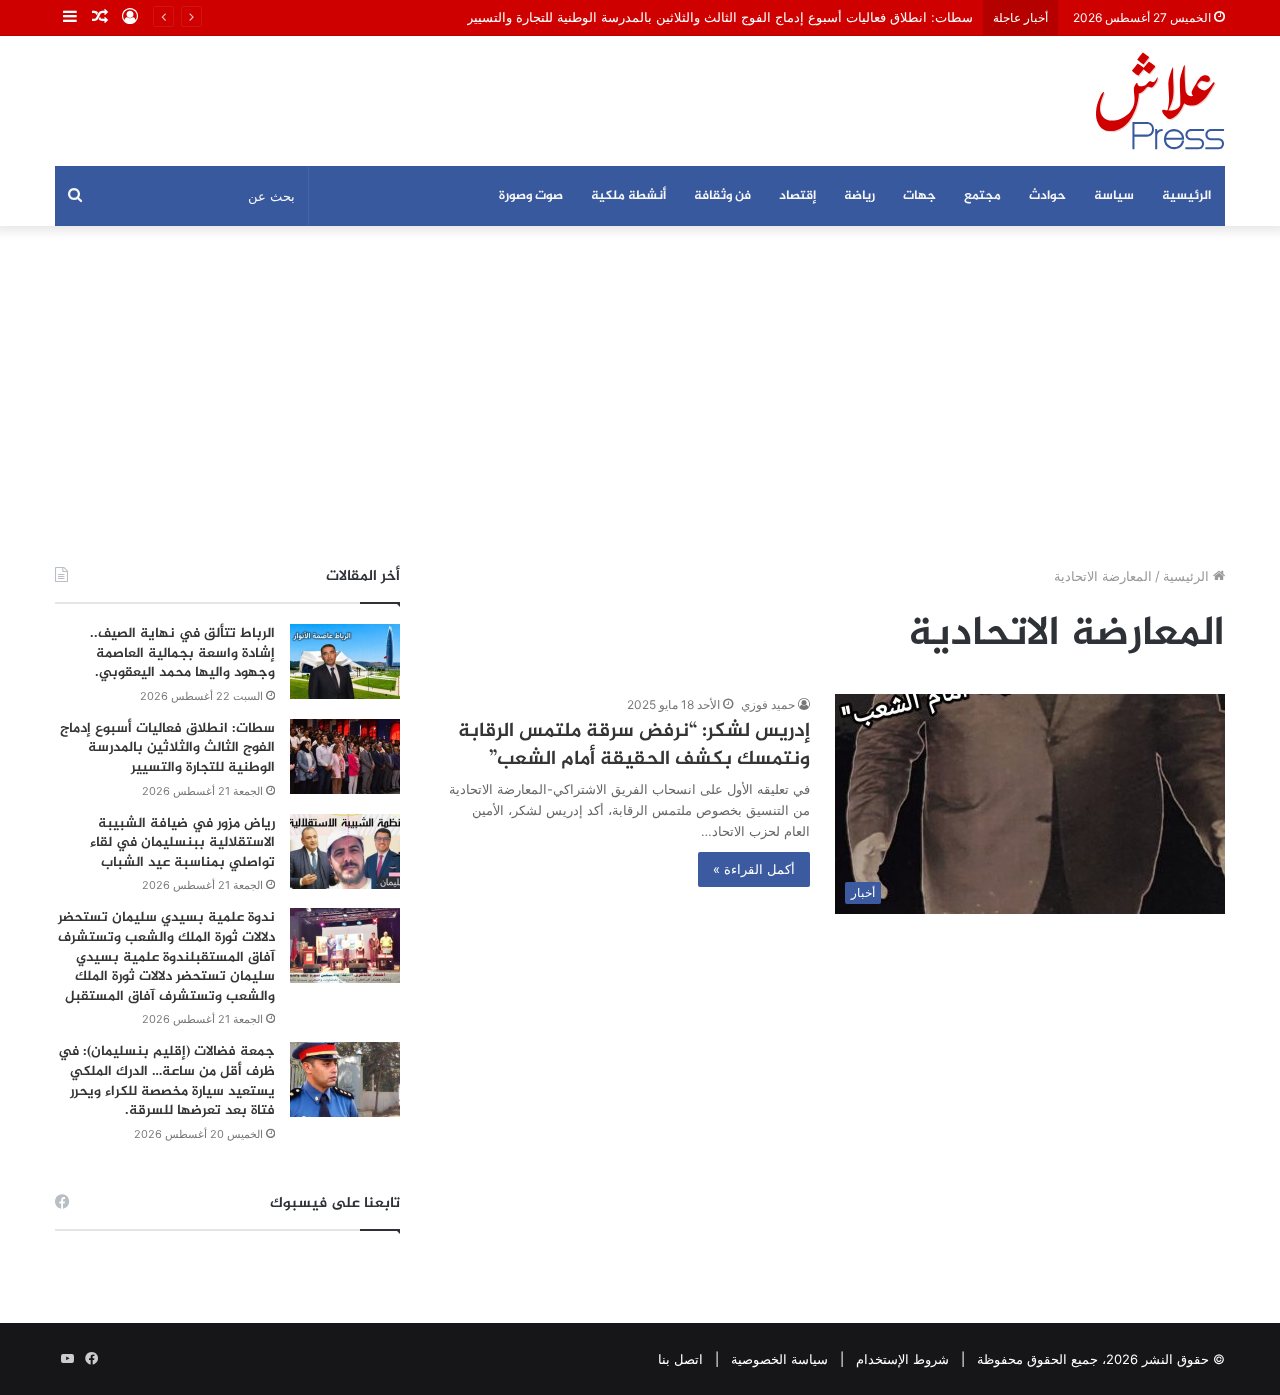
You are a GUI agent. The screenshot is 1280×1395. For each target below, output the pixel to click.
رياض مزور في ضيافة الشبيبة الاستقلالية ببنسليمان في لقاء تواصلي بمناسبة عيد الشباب (182, 843)
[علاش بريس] (1160, 101)
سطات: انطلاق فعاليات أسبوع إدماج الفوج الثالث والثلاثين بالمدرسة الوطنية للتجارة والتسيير (720, 17)
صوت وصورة (531, 196)
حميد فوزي (768, 704)
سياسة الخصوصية (779, 1359)
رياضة (859, 196)
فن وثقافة (722, 196)
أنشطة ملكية (628, 196)
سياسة (1114, 196)
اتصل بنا (680, 1359)
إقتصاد (797, 196)
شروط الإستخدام (902, 1359)
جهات (919, 196)
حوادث (1047, 196)
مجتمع (982, 196)
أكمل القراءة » (754, 869)
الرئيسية (1186, 196)
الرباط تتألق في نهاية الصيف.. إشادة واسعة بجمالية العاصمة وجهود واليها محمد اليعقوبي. (182, 653)
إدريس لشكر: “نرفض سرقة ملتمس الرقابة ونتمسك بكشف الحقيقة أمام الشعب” (634, 745)
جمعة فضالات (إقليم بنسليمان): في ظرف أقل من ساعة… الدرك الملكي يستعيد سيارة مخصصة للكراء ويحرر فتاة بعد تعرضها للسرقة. (166, 1081)
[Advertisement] (640, 396)
